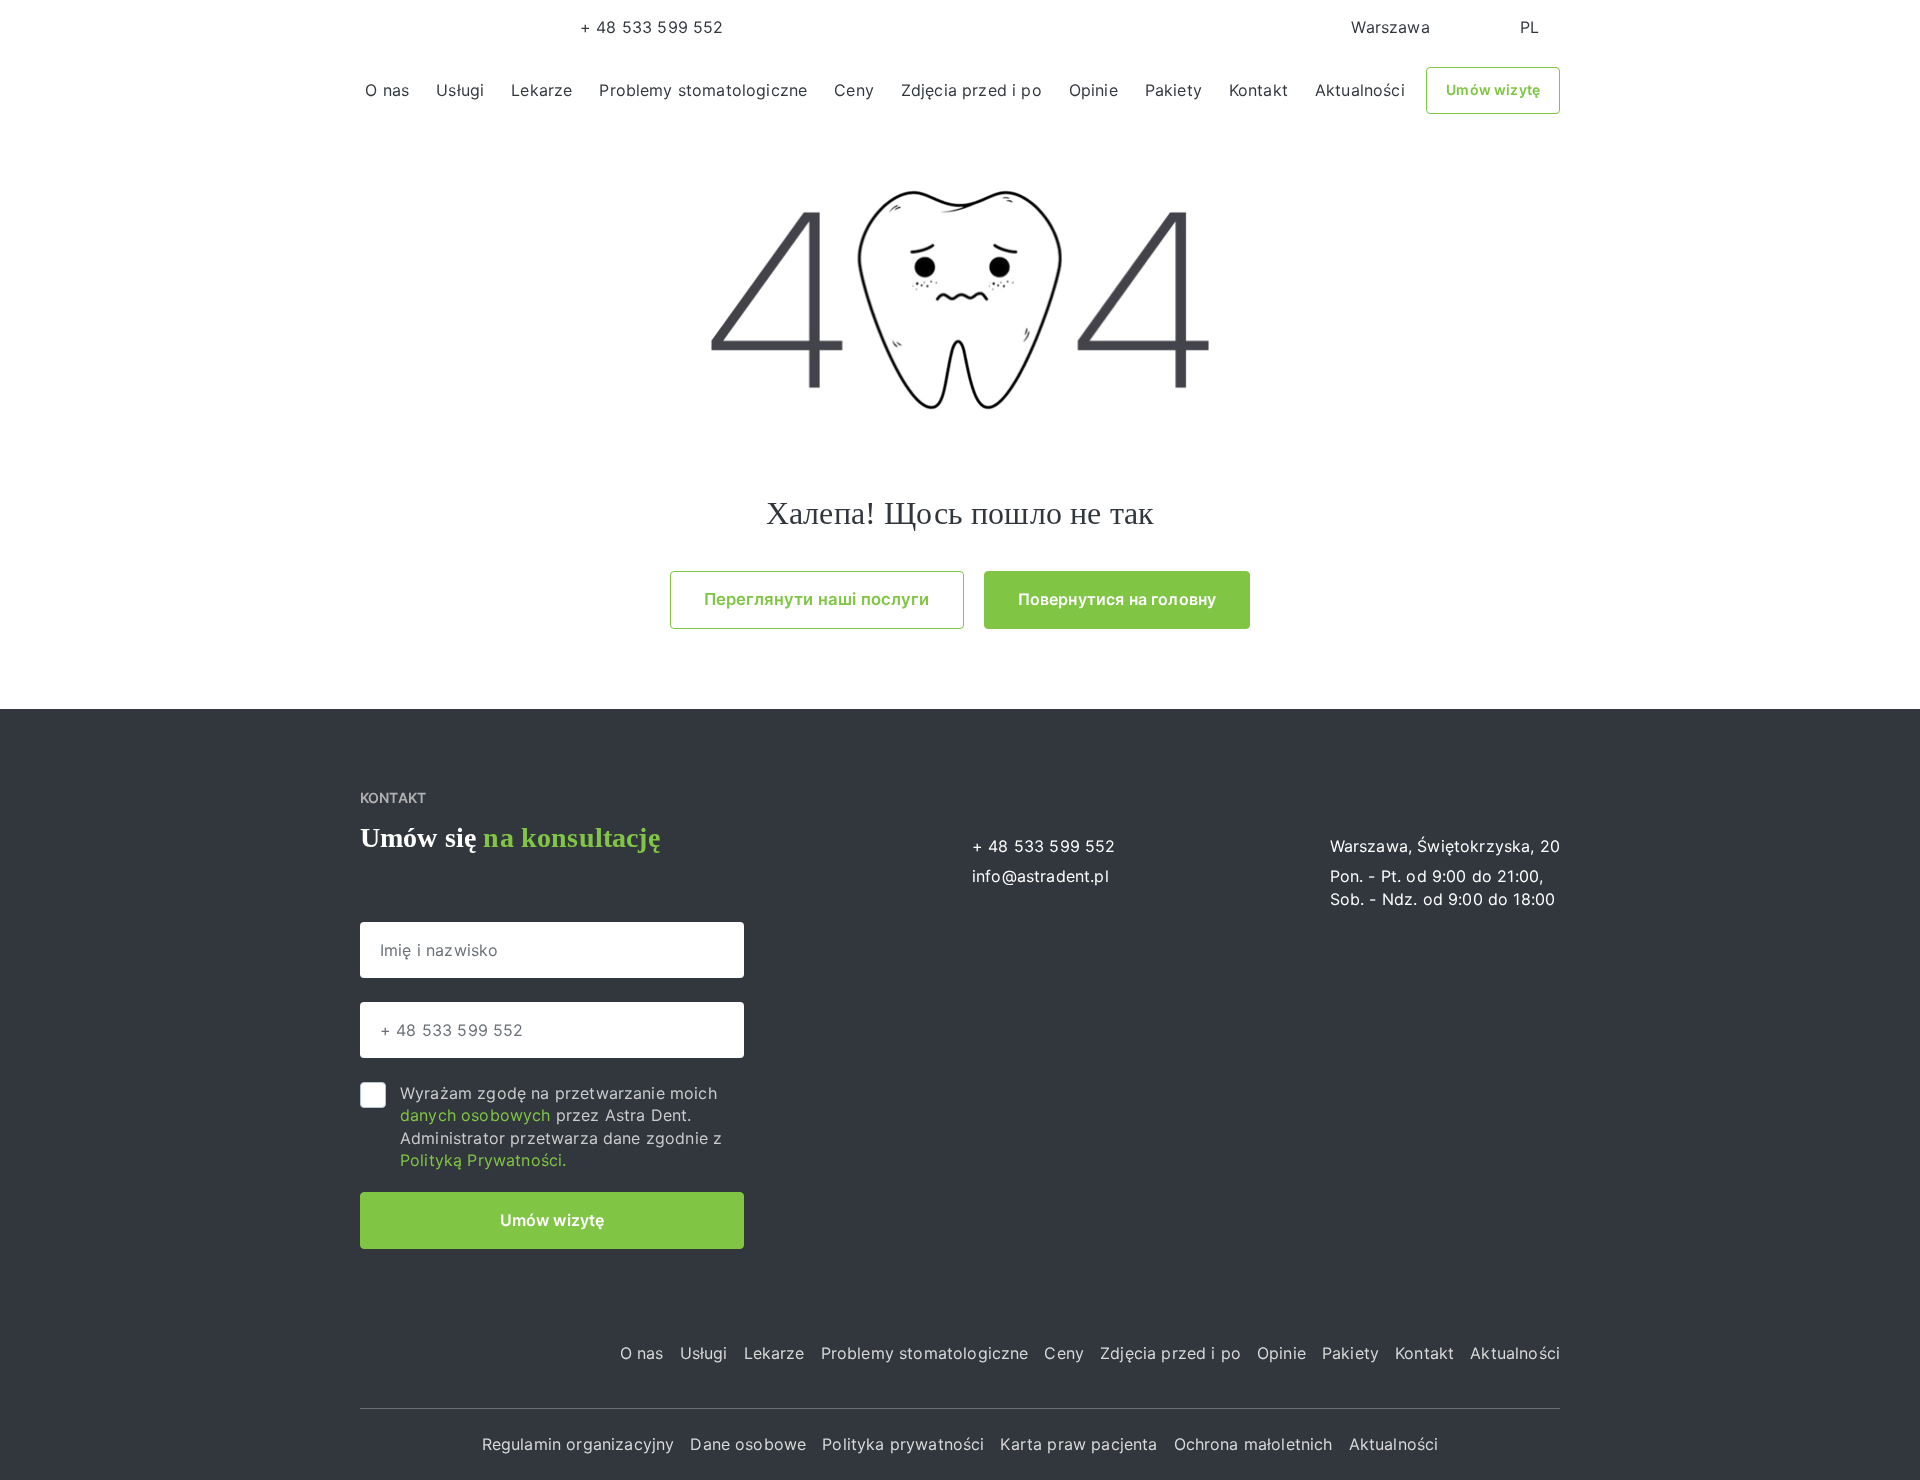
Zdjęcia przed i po (971, 90)
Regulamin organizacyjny (578, 1444)
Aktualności (1360, 90)
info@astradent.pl (1040, 876)
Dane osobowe (748, 1444)
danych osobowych (478, 1115)
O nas (387, 90)
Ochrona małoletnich (1253, 1444)
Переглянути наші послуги (817, 599)
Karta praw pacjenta (1078, 1444)
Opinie (1093, 90)
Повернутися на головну (1117, 599)
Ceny (854, 90)
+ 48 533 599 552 (652, 27)
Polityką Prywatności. (483, 1160)
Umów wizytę (1493, 89)
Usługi (460, 90)
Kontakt (1258, 90)
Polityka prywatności (903, 1444)
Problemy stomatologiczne (703, 90)
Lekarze (541, 90)
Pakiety (1173, 90)
